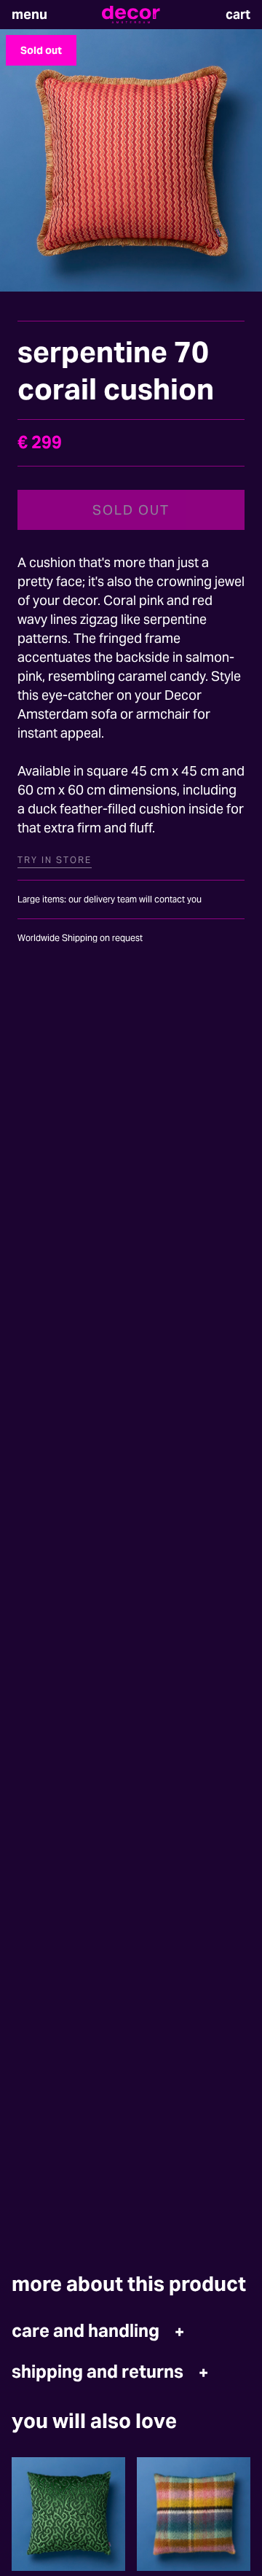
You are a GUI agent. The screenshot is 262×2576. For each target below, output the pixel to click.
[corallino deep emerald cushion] (68, 2514)
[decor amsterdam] (131, 15)
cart (238, 14)
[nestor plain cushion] (194, 2514)
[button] (29, 15)
